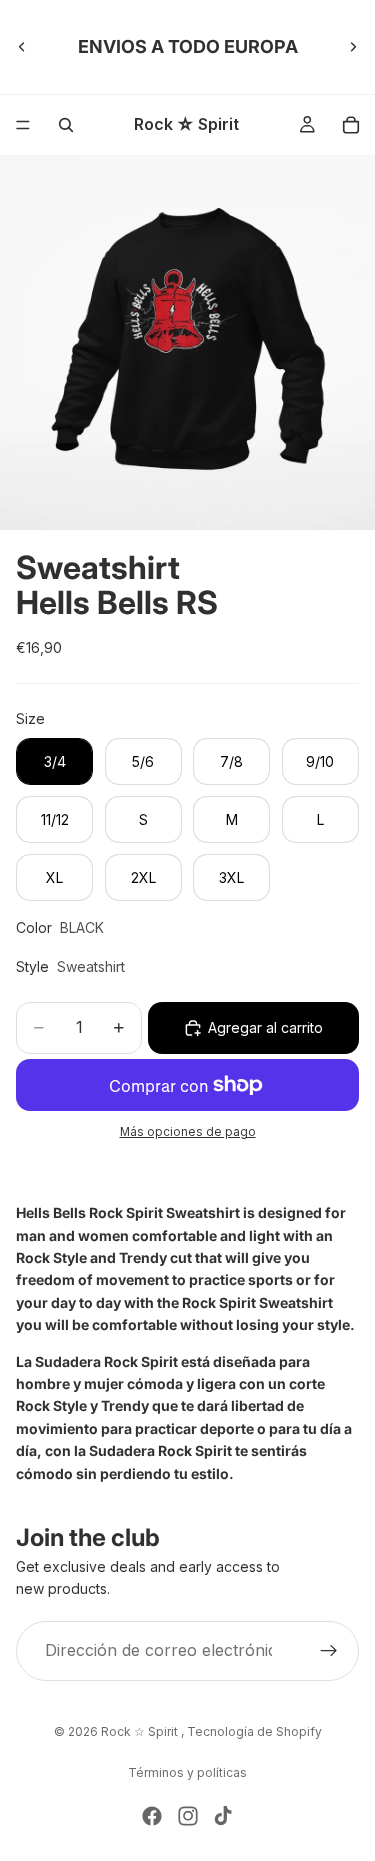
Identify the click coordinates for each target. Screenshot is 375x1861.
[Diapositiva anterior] (22, 47)
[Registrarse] (329, 1651)
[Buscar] (66, 125)
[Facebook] (152, 1816)
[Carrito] (351, 125)
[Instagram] (188, 1816)
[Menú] (23, 125)
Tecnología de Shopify (254, 1731)
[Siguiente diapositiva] (353, 47)
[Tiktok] (223, 1816)
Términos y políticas (187, 1772)
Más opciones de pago (188, 1132)
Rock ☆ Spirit (141, 1731)
